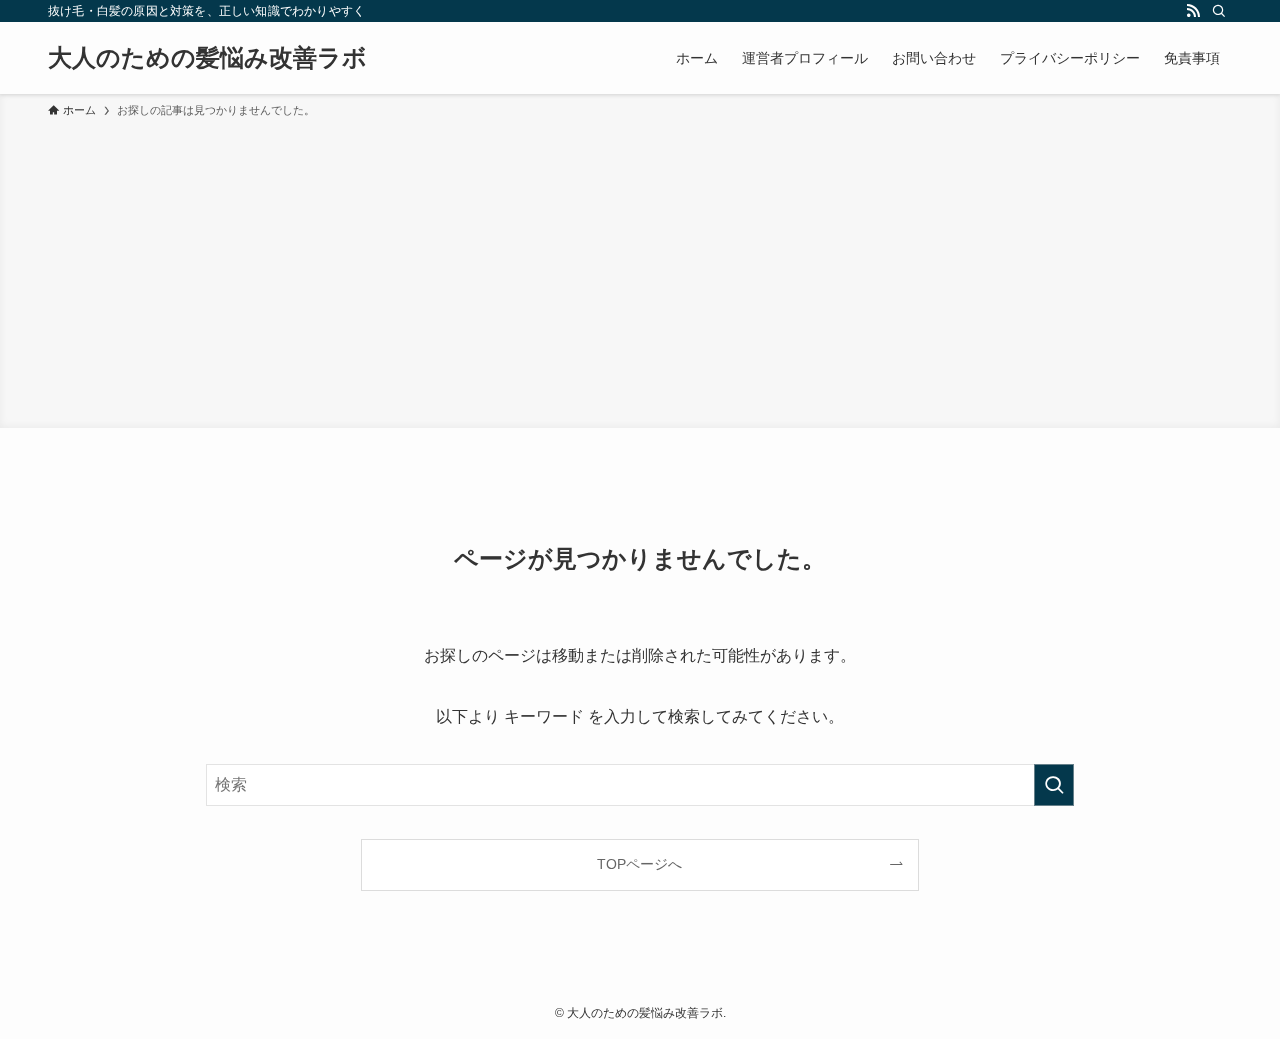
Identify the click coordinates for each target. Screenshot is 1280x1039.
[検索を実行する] (1054, 785)
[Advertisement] (640, 270)
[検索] (1219, 11)
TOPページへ (639, 864)
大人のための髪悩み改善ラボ (207, 58)
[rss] (1193, 11)
